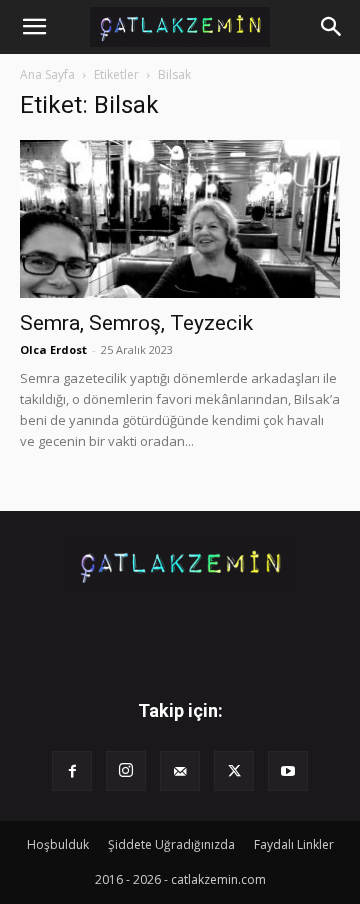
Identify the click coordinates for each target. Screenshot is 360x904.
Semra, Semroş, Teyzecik (136, 323)
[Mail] (180, 771)
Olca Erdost (53, 349)
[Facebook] (72, 771)
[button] (34, 27)
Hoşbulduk (58, 844)
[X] (234, 771)
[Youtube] (288, 771)
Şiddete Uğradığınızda (171, 844)
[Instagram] (126, 771)
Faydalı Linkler (294, 844)
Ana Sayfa (47, 74)
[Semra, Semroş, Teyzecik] (180, 219)
